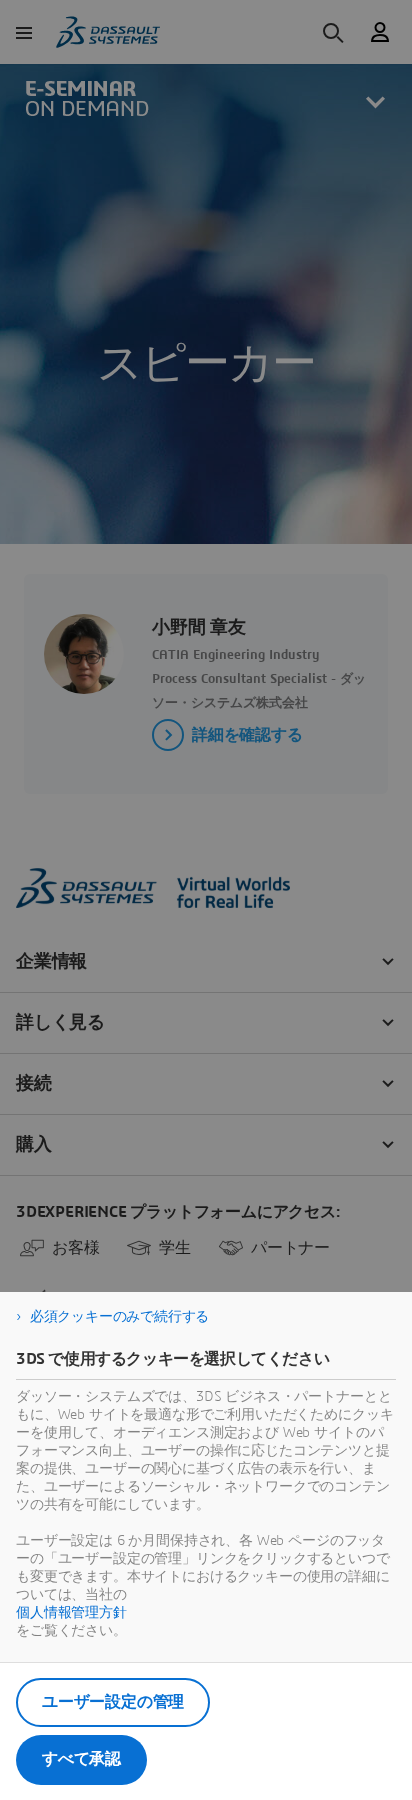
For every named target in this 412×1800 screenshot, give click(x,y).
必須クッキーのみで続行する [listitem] (119, 1317)
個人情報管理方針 (71, 1613)
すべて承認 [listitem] (81, 1759)
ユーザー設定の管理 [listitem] (113, 1702)
